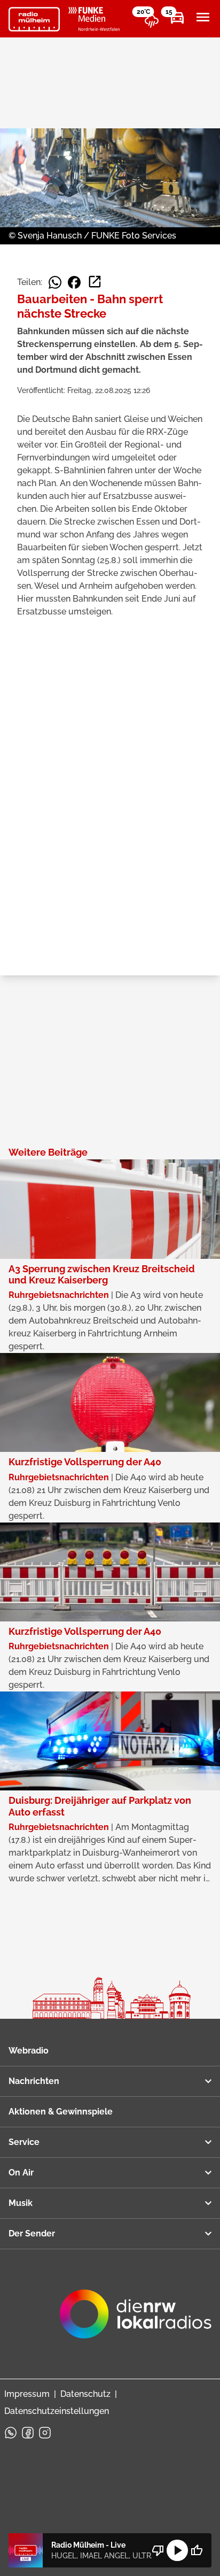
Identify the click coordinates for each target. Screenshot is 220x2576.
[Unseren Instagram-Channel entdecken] (45, 2433)
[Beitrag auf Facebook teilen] (74, 282)
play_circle (177, 2550)
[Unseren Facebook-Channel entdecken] (28, 2433)
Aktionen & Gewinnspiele (61, 2112)
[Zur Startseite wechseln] (34, 19)
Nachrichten (34, 2081)
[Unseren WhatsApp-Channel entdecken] (11, 2433)
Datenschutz (85, 2394)
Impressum (27, 2394)
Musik (21, 2203)
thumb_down (158, 2550)
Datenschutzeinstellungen (57, 2411)
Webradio (29, 2051)
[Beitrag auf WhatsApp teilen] (55, 282)
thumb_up (197, 2550)
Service (24, 2142)
